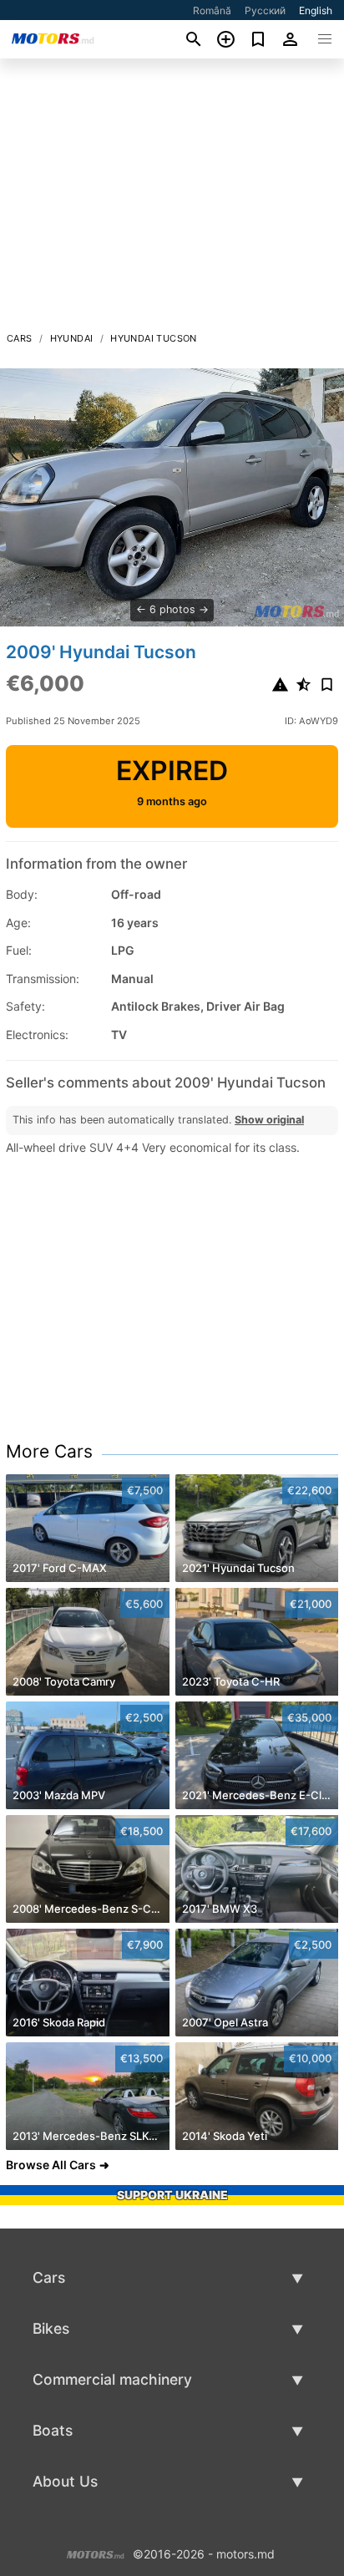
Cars (20, 338)
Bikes (51, 2328)
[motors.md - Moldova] (96, 2552)
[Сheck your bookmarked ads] (258, 39)
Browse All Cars (51, 2165)
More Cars (49, 1451)
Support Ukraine (172, 2195)
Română (212, 10)
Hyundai (72, 338)
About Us (65, 2481)
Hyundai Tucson (154, 338)
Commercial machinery (112, 2379)
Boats (53, 2430)
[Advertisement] (172, 200)
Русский (265, 10)
